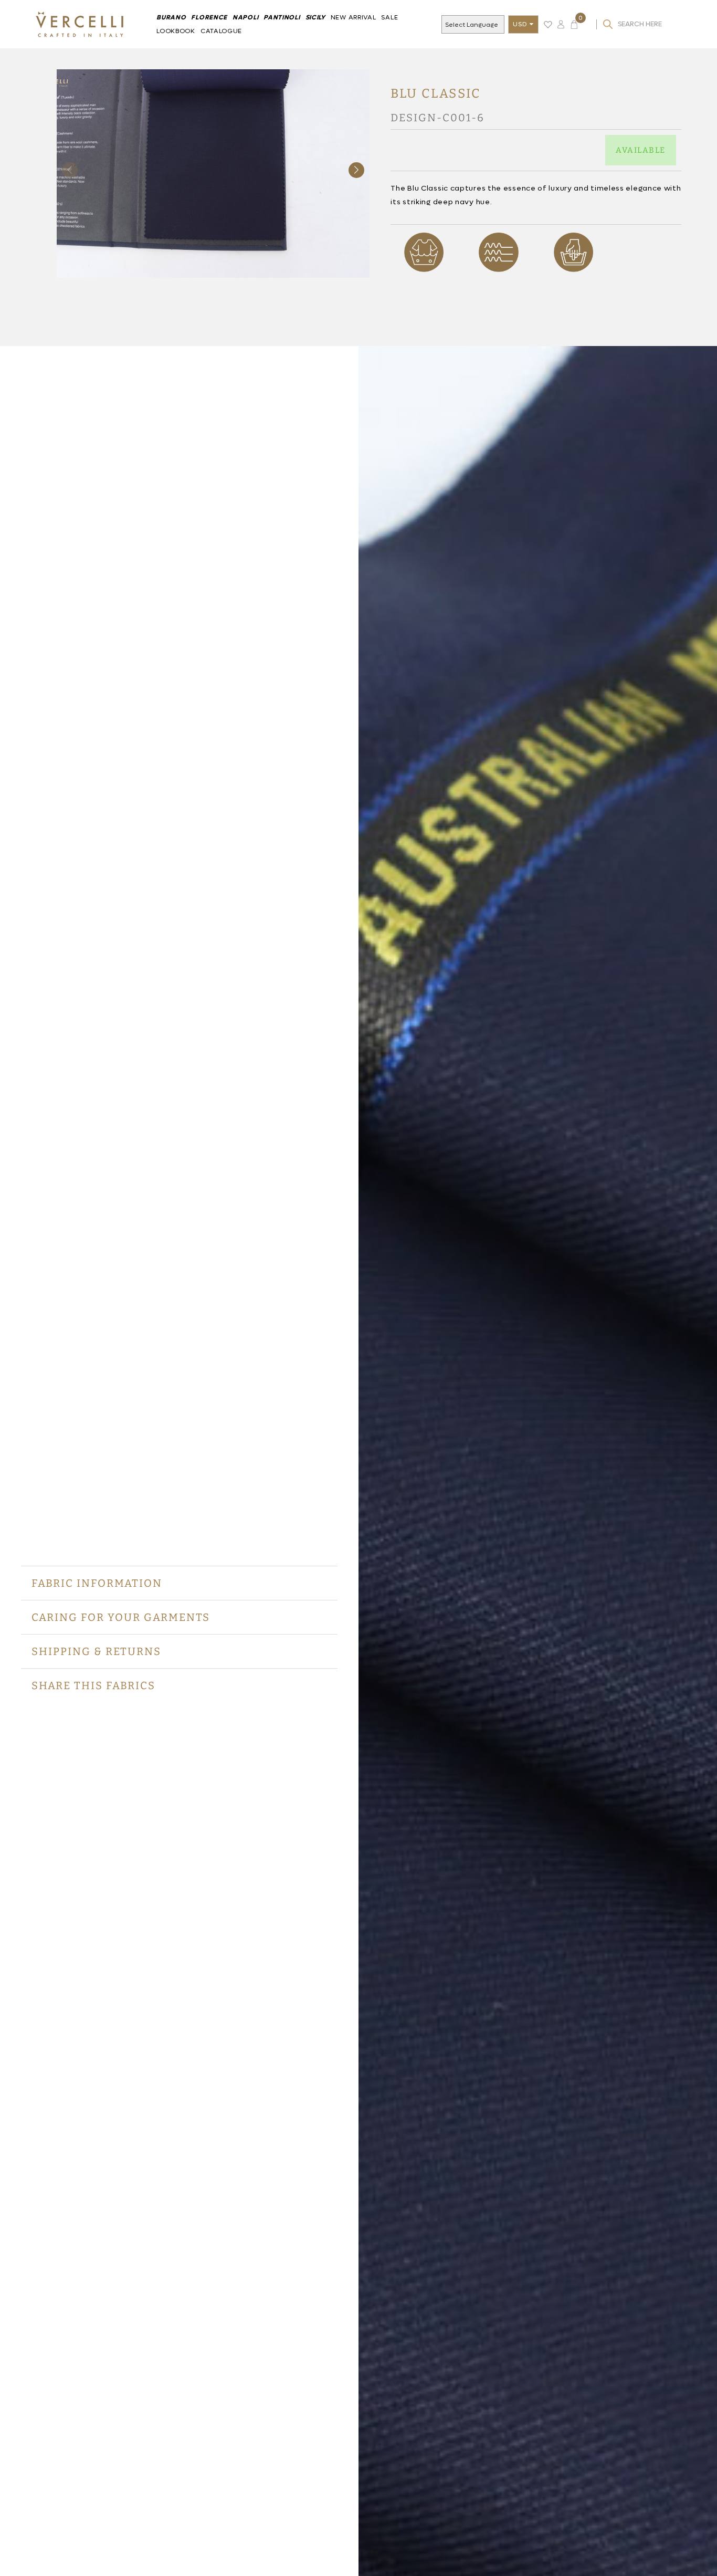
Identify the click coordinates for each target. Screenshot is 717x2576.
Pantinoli (282, 17)
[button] (356, 170)
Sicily (315, 17)
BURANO (171, 17)
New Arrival (354, 17)
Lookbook (176, 31)
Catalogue (221, 31)
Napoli (245, 17)
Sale (389, 17)
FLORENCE (209, 17)
